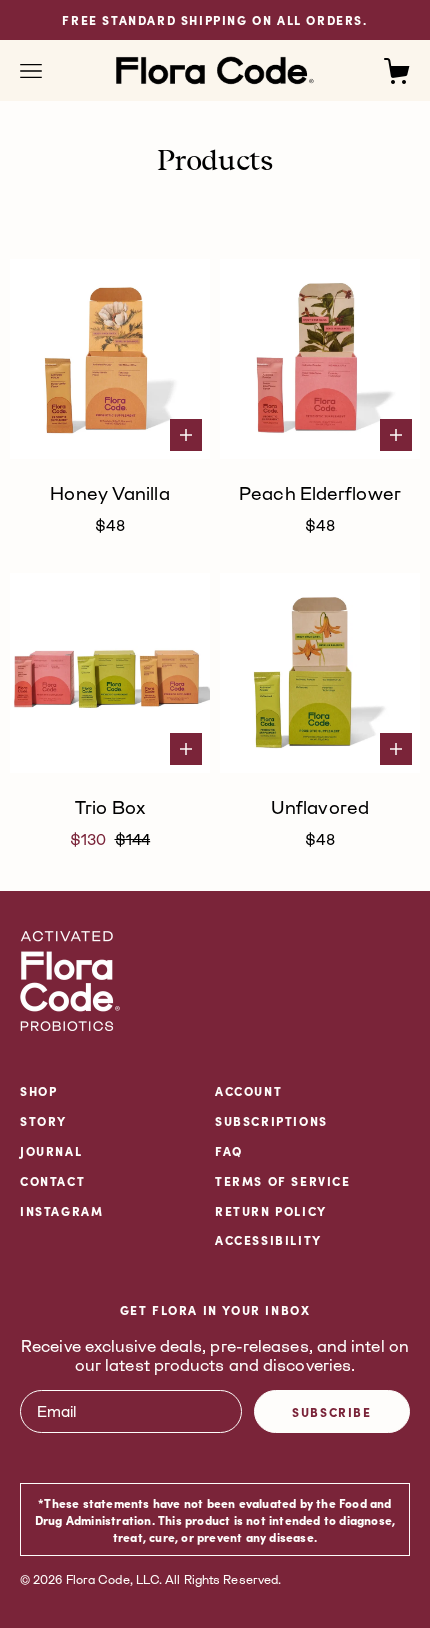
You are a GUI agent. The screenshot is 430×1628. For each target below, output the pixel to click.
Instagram (61, 1210)
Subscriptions (271, 1120)
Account (248, 1090)
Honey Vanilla (109, 493)
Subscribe (331, 1411)
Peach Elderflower (320, 493)
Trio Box (110, 807)
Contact (52, 1180)
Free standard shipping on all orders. (214, 19)
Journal (51, 1150)
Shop (38, 1090)
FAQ (229, 1150)
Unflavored (320, 807)
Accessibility (268, 1239)
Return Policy (271, 1210)
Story (43, 1120)
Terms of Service (283, 1180)
